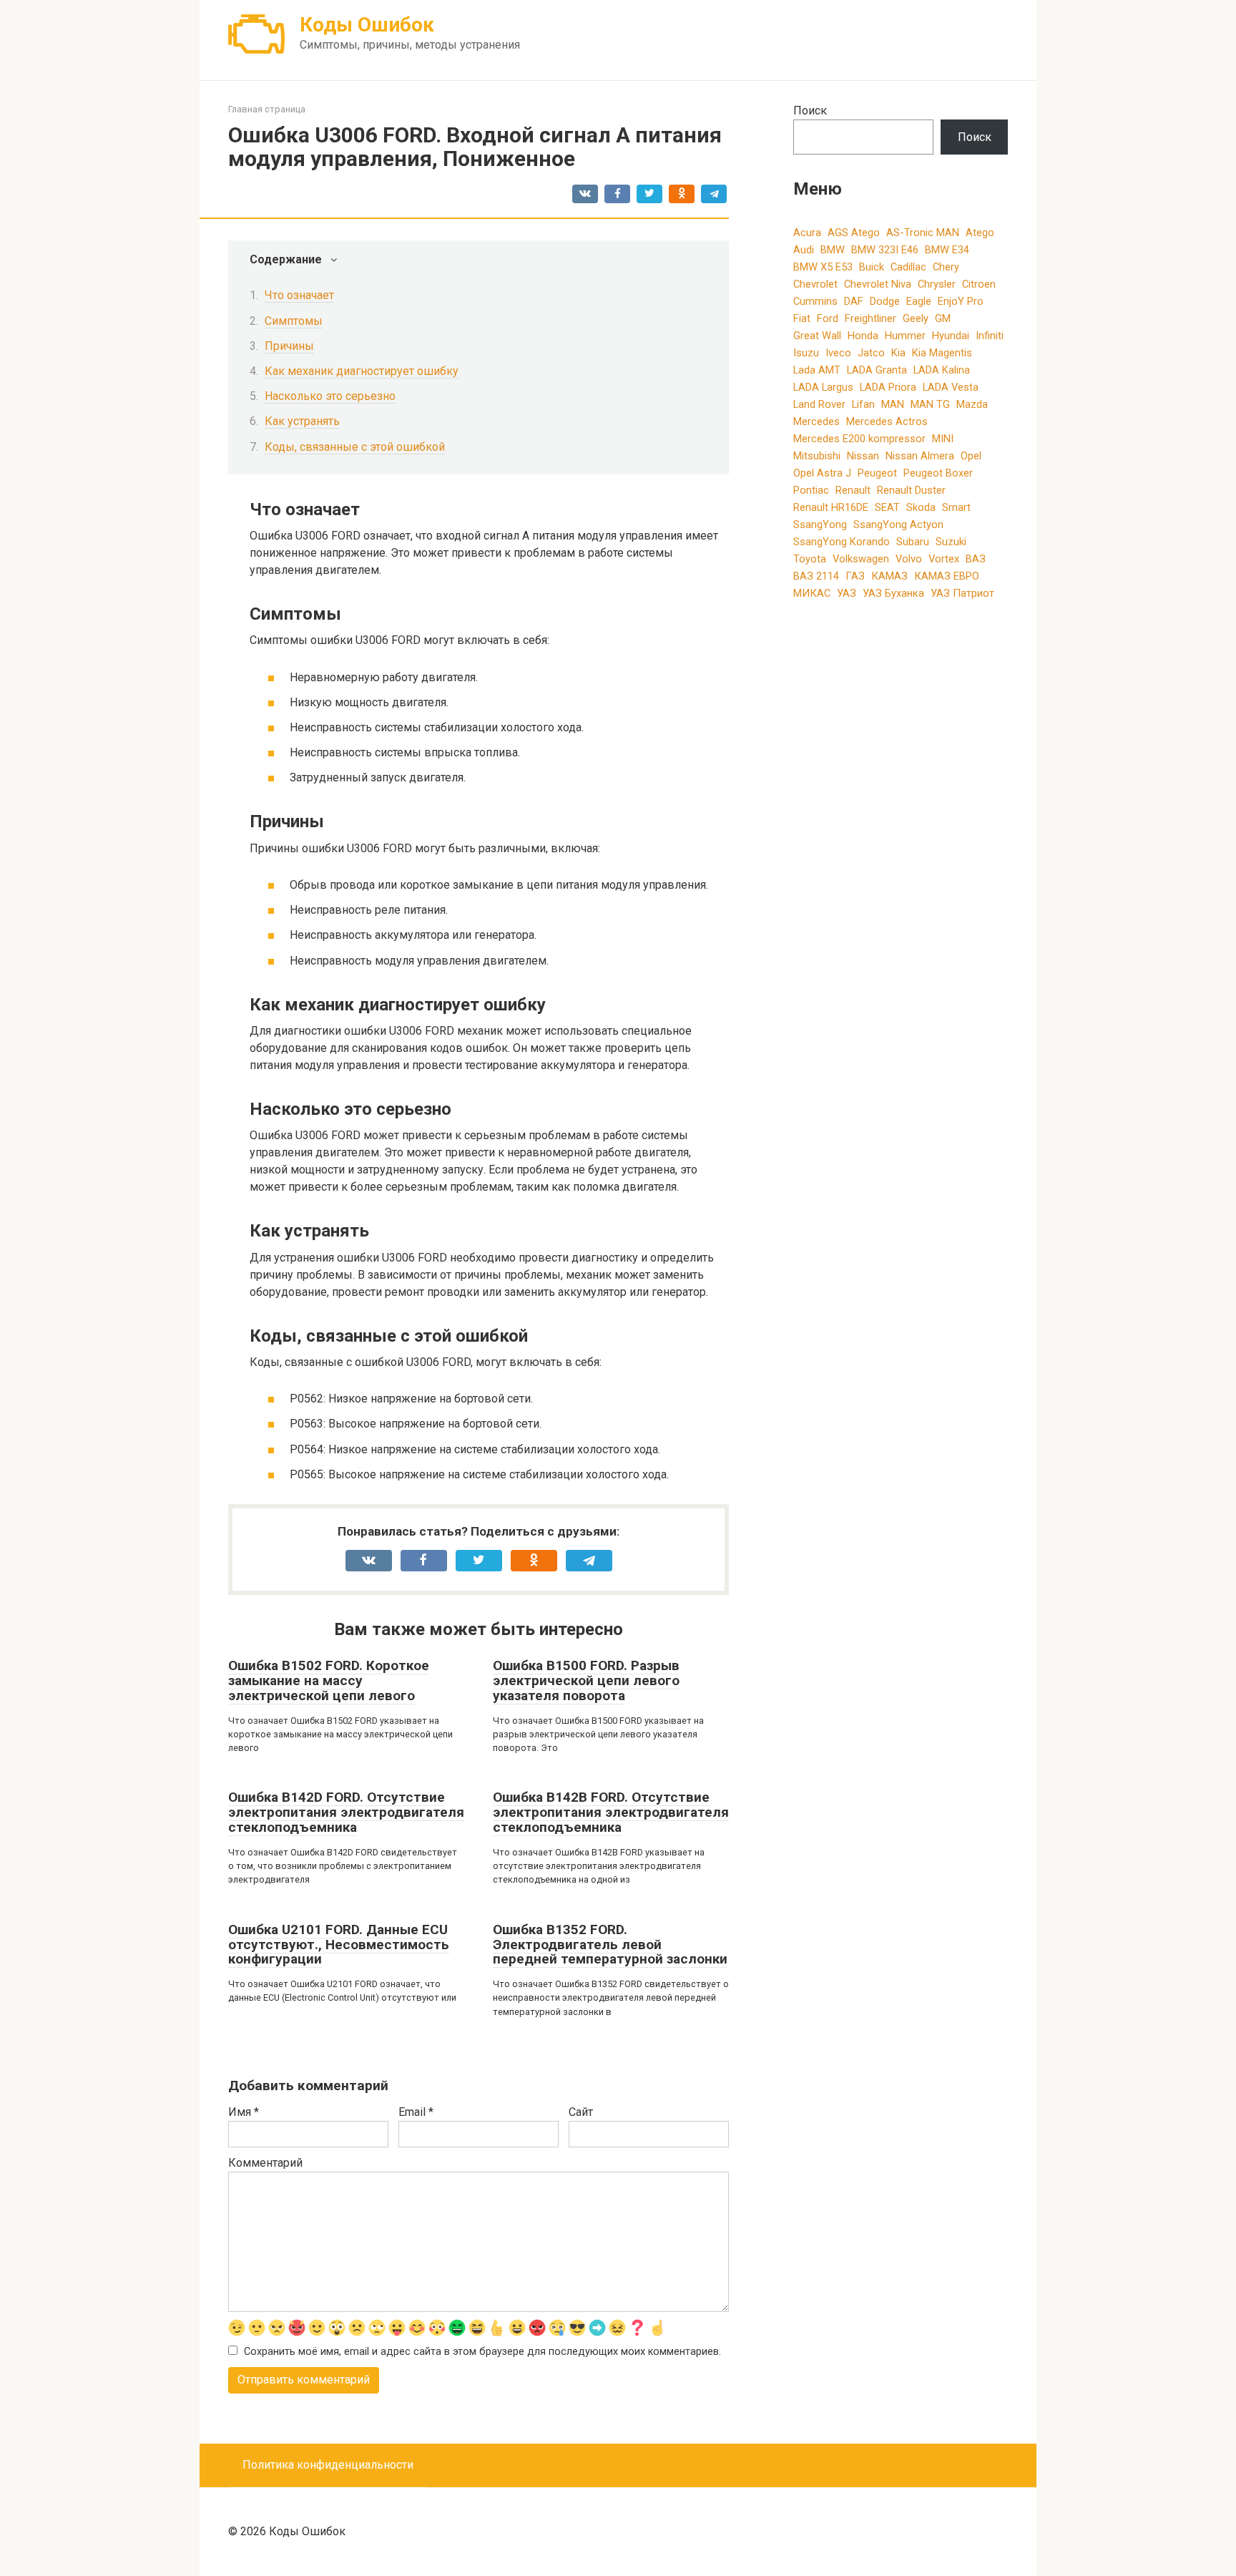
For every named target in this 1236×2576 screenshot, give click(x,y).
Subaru (913, 542)
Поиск (810, 111)
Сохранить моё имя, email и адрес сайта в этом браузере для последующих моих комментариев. (482, 2352)
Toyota (810, 559)
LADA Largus (823, 387)
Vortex (944, 559)
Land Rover (819, 404)
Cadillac (908, 267)
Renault (853, 490)
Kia (898, 353)
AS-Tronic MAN (923, 233)
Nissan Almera (920, 456)
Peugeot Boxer (938, 473)
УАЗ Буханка (893, 593)
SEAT (887, 507)
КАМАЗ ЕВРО (947, 576)
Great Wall (817, 336)
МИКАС (812, 593)
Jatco (871, 353)
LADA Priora (888, 387)
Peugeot (877, 473)
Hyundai (951, 336)
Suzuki (951, 542)
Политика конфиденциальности (328, 2465)
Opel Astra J (822, 473)
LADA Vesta (951, 387)
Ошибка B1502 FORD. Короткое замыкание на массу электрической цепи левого (329, 1680)
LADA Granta (877, 370)
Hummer (905, 336)
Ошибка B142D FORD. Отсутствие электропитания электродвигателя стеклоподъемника (346, 1812)
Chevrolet (815, 284)
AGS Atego (854, 233)
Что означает (299, 295)
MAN (893, 404)
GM (943, 318)
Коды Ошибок (367, 25)
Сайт (581, 2112)
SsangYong (820, 525)
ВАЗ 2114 (816, 576)
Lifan (863, 404)
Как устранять (302, 421)
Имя (244, 2112)
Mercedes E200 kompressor (859, 439)
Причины (289, 346)
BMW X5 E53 (823, 267)
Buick (872, 267)
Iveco (838, 353)
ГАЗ (855, 576)
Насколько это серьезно (330, 396)
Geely (916, 318)
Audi (804, 250)
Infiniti (990, 336)
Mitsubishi (817, 456)
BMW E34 (947, 250)
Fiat (802, 318)
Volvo (909, 559)
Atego (980, 233)
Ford (828, 318)
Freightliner (870, 318)
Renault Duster (911, 490)
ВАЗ (976, 559)
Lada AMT (817, 370)
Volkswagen (861, 559)
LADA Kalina (942, 370)
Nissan (863, 456)
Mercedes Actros (887, 421)
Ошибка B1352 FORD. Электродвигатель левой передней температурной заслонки (610, 1945)
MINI (943, 439)
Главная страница (267, 109)
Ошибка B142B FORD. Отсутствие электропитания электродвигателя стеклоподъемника (611, 1812)
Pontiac (811, 490)
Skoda (921, 507)
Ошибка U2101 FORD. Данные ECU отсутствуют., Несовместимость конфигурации (339, 1945)
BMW (833, 250)
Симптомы (294, 321)
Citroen (979, 284)
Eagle (919, 301)
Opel (971, 456)
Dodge (885, 301)
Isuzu (806, 353)
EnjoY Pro (961, 301)
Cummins (815, 301)
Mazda (972, 404)
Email (416, 2112)
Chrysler (937, 284)
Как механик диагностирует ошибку (362, 371)
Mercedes (816, 421)
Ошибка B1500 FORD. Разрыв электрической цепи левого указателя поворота (586, 1680)
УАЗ (847, 593)
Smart (956, 507)
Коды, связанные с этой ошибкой (355, 447)
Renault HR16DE (831, 507)
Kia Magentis (942, 353)
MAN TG (930, 404)
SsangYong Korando (842, 542)
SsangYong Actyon (898, 525)
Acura (807, 233)
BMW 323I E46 (885, 250)
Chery (946, 267)
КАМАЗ (889, 576)
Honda (863, 336)
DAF (854, 301)
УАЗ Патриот (962, 593)
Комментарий (265, 2163)
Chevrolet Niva (878, 284)
